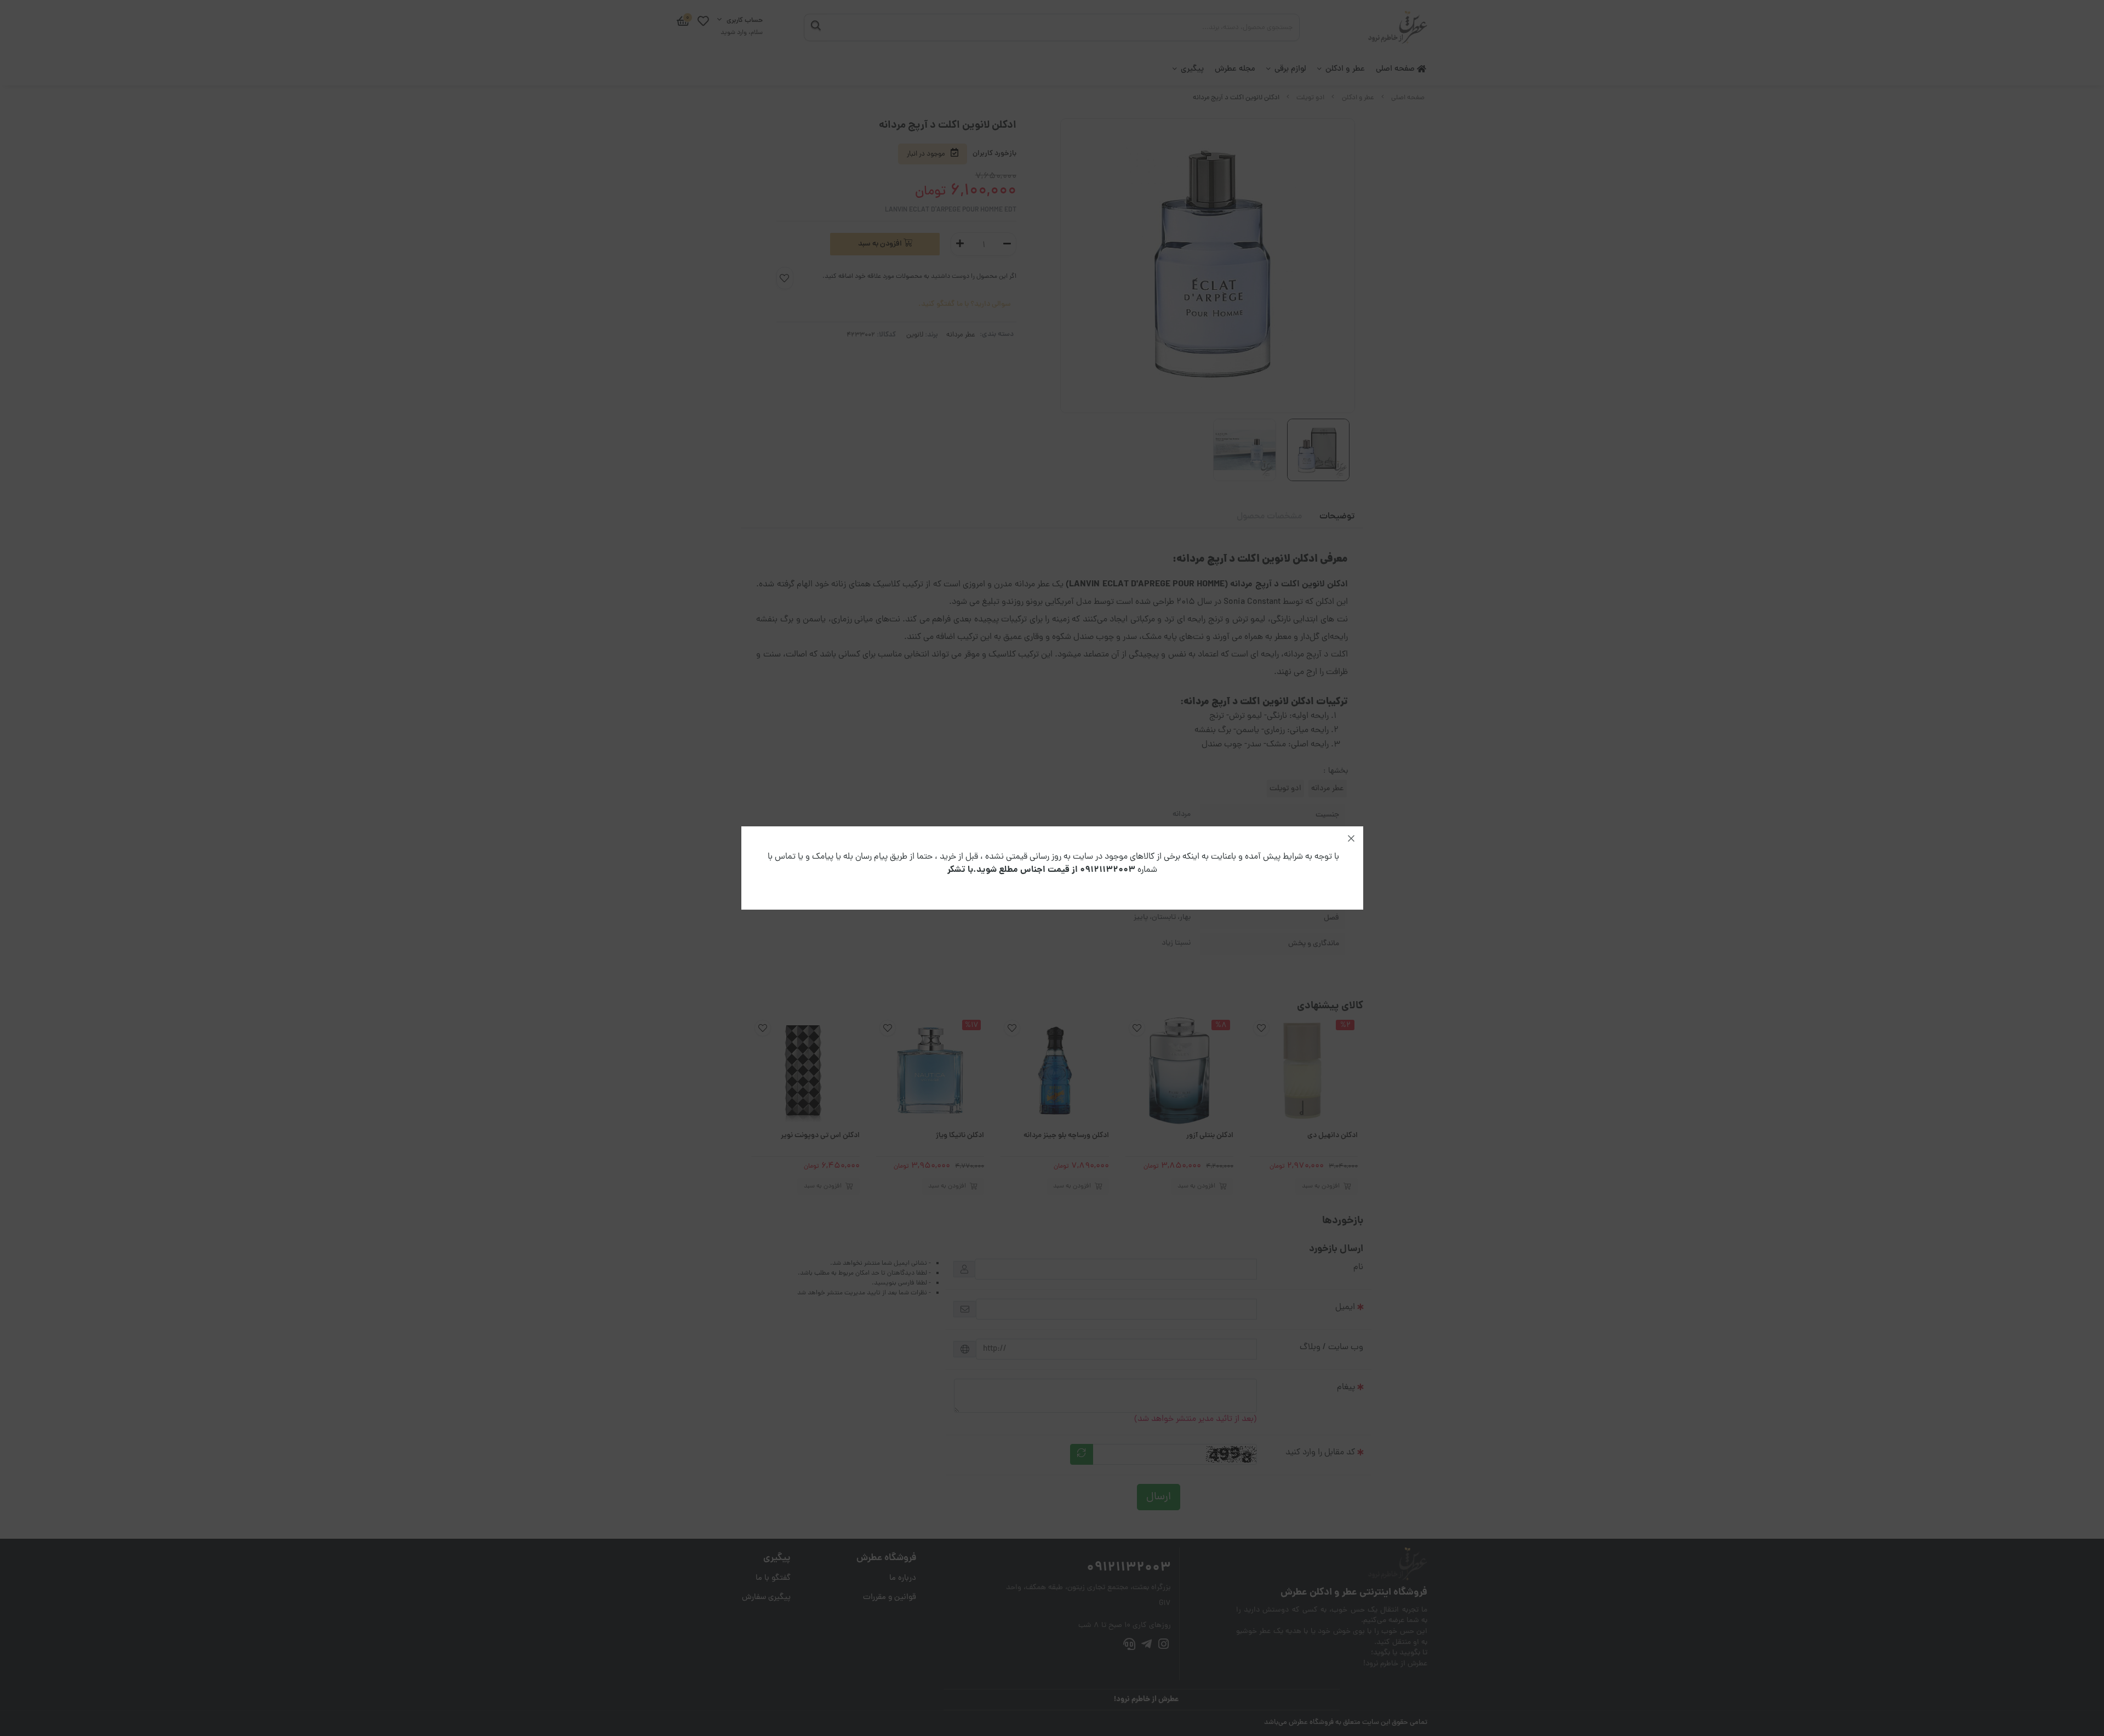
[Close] (1351, 838)
